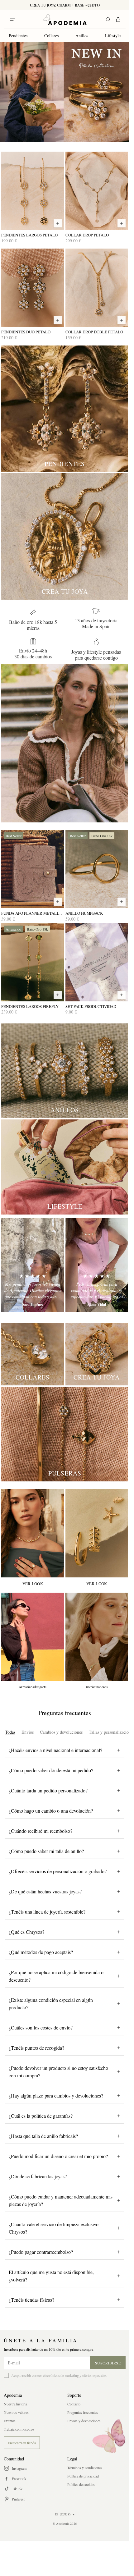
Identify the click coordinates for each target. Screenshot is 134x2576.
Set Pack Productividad (91, 1007)
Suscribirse (108, 2363)
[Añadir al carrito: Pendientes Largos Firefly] (58, 995)
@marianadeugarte (33, 1687)
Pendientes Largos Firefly (30, 1007)
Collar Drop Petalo (87, 235)
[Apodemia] (65, 20)
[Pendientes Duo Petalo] (33, 288)
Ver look (33, 1584)
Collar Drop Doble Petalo (94, 332)
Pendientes (18, 36)
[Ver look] (33, 1533)
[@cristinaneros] (97, 1637)
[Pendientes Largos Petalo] (33, 191)
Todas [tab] (10, 1732)
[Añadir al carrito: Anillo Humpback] (122, 902)
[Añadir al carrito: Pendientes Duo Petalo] (58, 320)
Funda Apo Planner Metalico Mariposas (32, 913)
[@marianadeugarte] (33, 1637)
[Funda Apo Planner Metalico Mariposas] (33, 869)
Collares (51, 36)
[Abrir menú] (12, 20)
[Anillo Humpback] (97, 869)
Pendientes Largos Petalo (29, 235)
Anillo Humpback (84, 913)
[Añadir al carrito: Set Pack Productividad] (122, 995)
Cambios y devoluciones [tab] (61, 1732)
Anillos (82, 36)
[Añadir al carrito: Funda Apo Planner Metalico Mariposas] (58, 902)
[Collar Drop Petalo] (97, 191)
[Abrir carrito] (118, 20)
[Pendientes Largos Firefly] (33, 962)
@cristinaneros (97, 1687)
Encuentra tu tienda (22, 2443)
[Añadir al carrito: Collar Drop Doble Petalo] (122, 320)
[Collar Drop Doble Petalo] (97, 288)
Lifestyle (113, 36)
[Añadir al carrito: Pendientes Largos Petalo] (58, 223)
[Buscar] (108, 20)
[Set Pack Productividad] (97, 962)
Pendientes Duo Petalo (26, 332)
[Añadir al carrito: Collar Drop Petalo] (122, 223)
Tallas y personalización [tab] (110, 1732)
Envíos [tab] (28, 1732)
